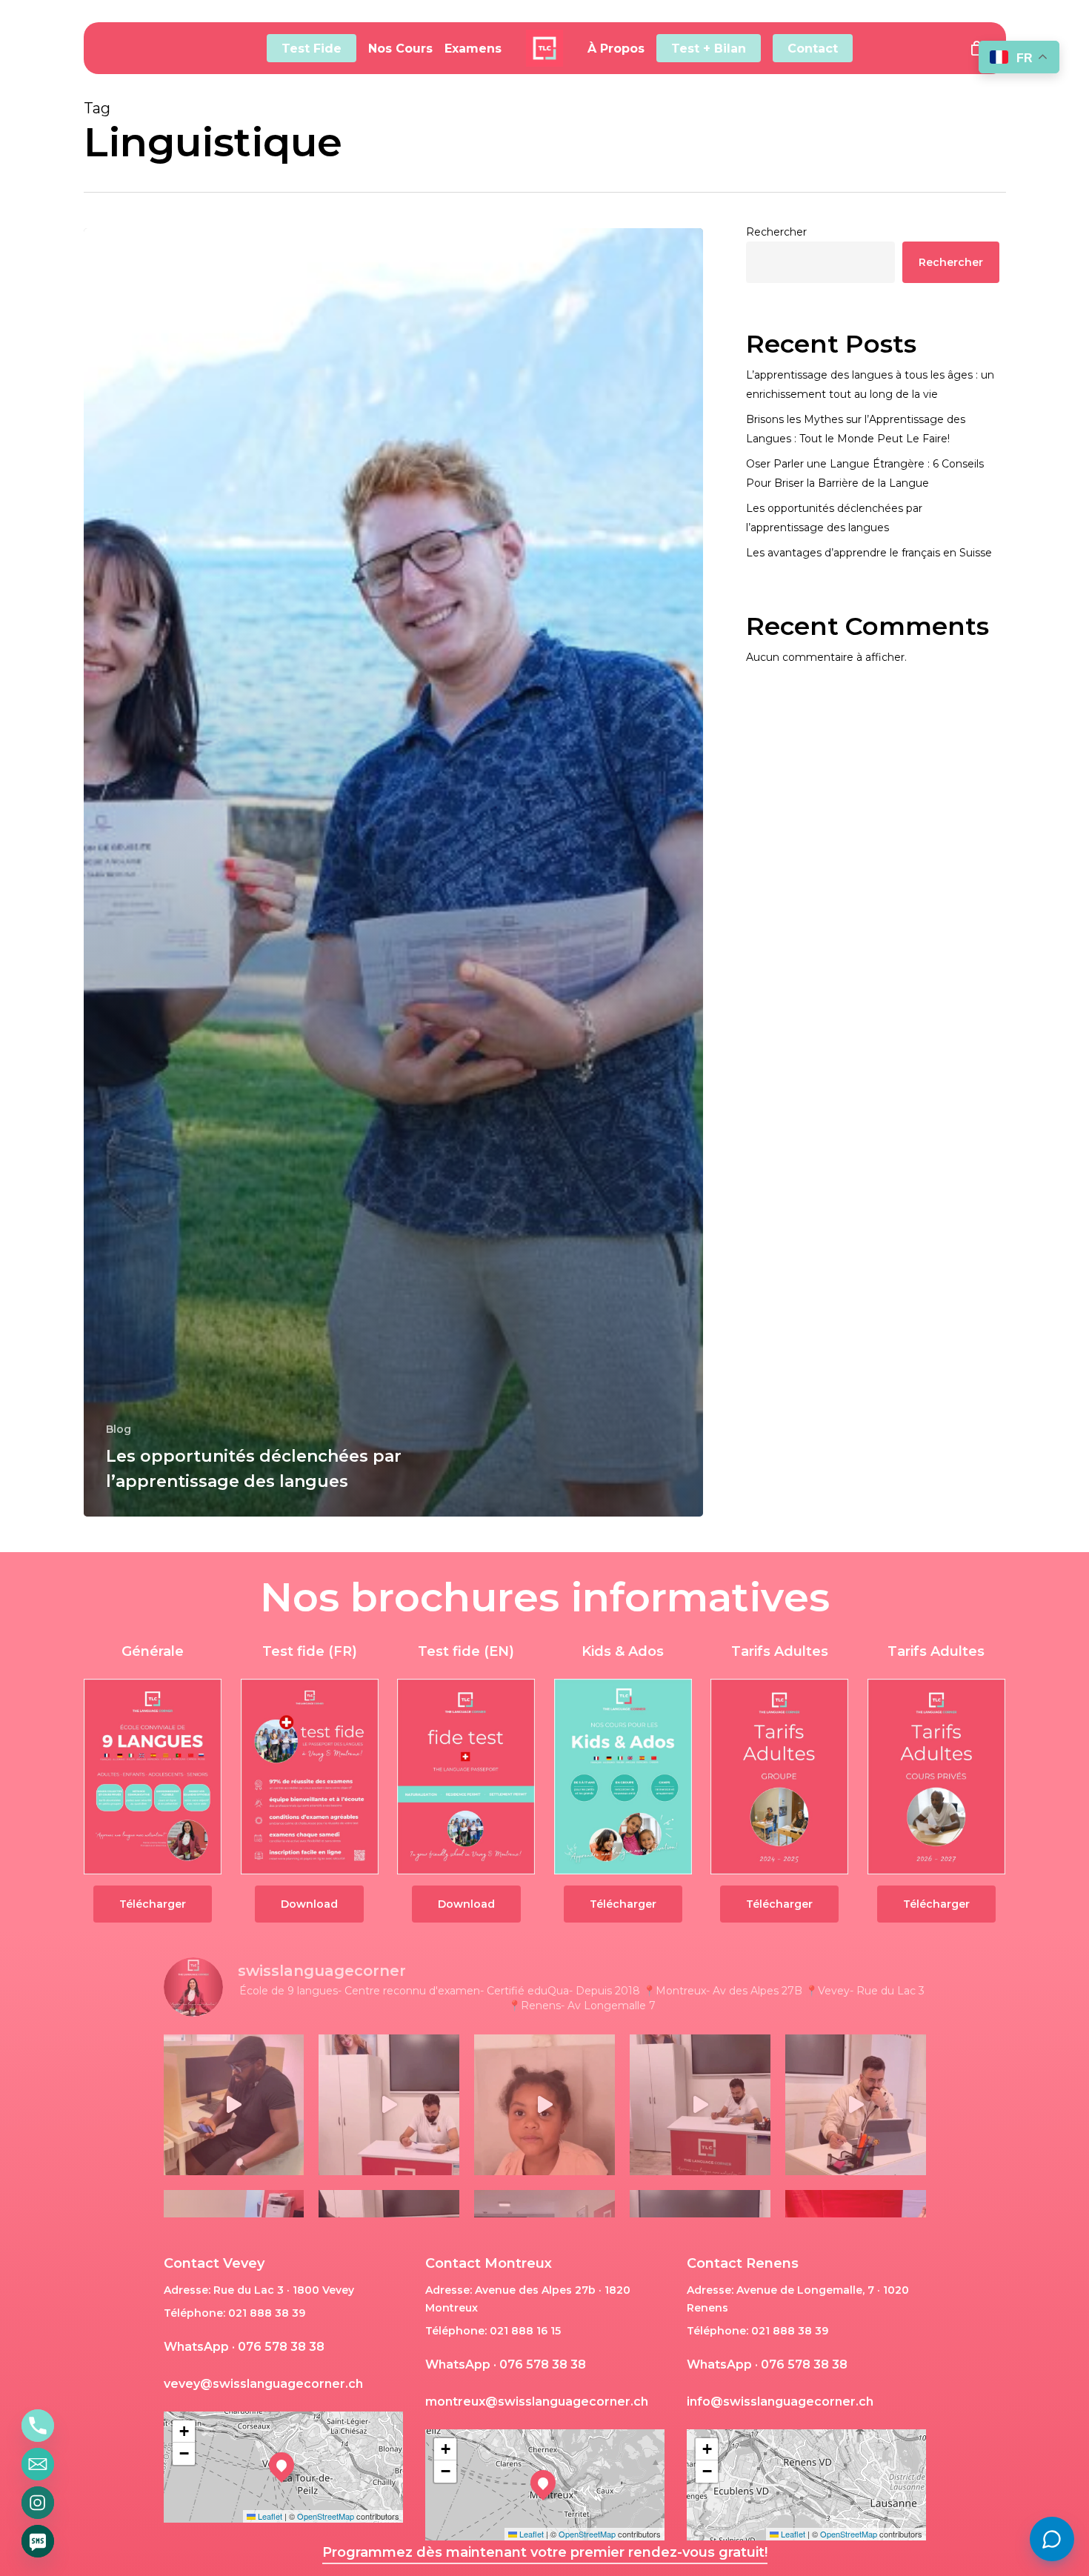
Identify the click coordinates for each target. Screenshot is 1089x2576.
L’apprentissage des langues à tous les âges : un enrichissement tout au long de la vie (870, 385)
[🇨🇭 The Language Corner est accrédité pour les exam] (700, 2105)
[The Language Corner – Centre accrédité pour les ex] (234, 2105)
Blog (119, 1429)
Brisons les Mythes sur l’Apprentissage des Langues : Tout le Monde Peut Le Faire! (856, 429)
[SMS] (38, 2541)
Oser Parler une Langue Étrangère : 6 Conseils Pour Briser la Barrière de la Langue (865, 473)
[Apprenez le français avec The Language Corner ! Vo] (389, 2105)
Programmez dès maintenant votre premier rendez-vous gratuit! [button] (545, 2552)
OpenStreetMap (326, 2516)
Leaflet (269, 2516)
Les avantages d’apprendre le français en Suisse (869, 553)
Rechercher (776, 232)
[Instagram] (38, 2503)
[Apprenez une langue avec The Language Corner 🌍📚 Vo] (544, 2105)
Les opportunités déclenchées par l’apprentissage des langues (834, 518)
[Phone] (38, 2426)
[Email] (38, 2464)
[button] (153, 1904)
